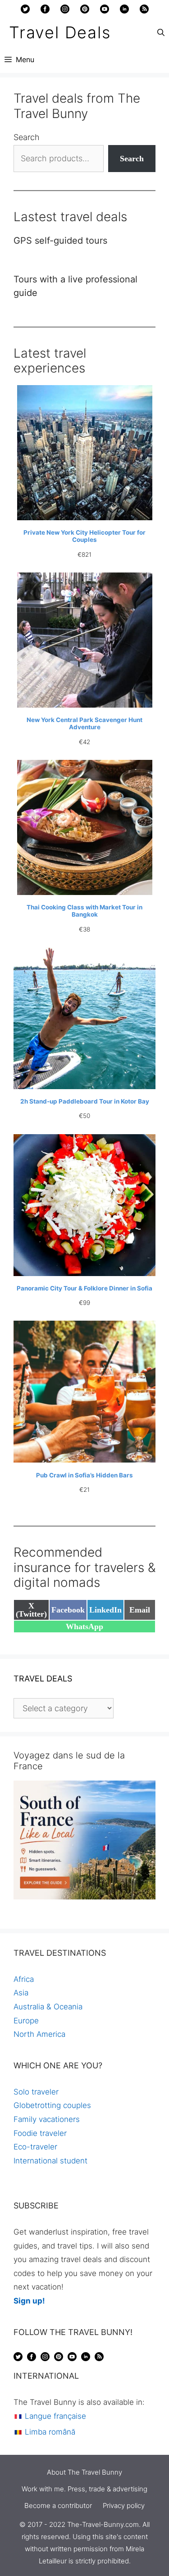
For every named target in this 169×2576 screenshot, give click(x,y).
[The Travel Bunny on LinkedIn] (124, 11)
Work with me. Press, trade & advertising (84, 2489)
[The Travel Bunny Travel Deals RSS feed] (144, 11)
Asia (21, 1993)
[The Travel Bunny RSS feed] (99, 2358)
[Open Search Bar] (161, 32)
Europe (26, 2021)
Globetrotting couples (52, 2105)
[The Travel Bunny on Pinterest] (85, 11)
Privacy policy (124, 2506)
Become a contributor (58, 2506)
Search (27, 137)
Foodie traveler (40, 2133)
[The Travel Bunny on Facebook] (45, 11)
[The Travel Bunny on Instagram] (65, 11)
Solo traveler (36, 2092)
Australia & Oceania (48, 2007)
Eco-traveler (35, 2147)
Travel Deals (60, 32)
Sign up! (29, 2301)
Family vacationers (47, 2119)
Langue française (54, 2416)
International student (50, 2161)
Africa (24, 1979)
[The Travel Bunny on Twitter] (25, 11)
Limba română (49, 2432)
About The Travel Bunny (84, 2472)
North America (39, 2034)
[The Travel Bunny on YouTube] (105, 11)
